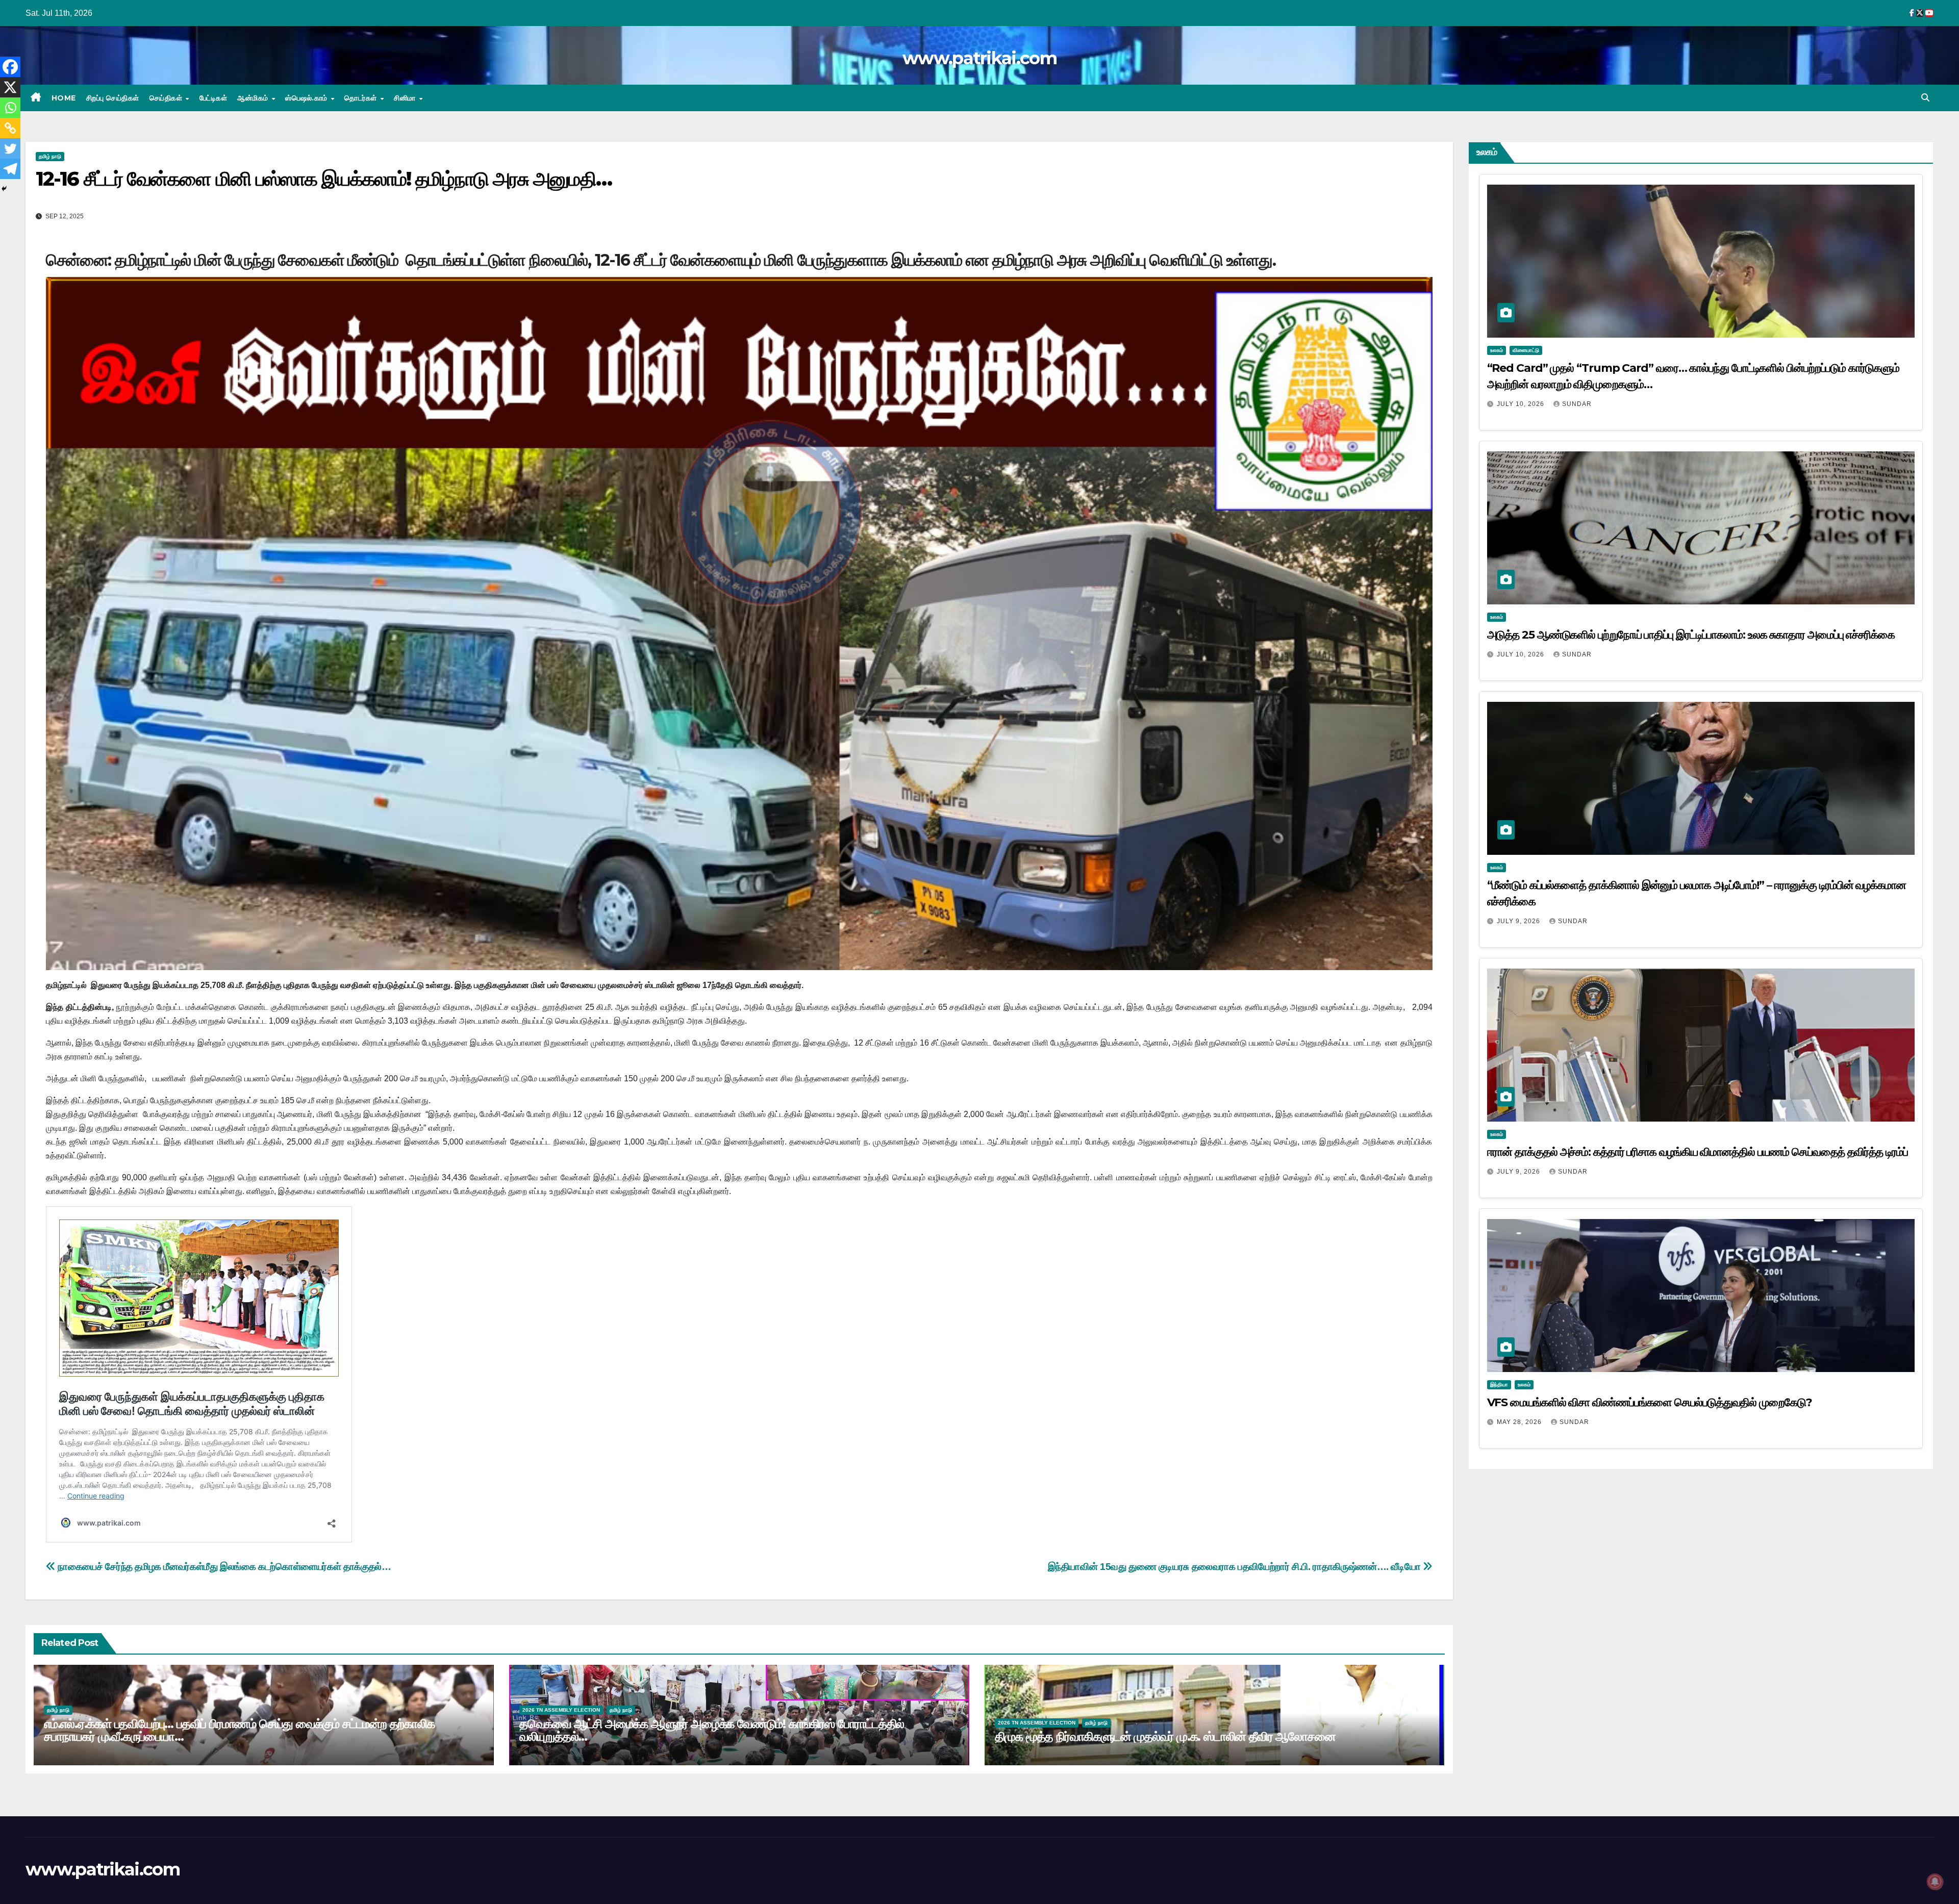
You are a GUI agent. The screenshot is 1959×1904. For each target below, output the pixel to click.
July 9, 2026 (1520, 921)
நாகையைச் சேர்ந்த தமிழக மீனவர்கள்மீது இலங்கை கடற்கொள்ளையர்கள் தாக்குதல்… (223, 1567)
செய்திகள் (167, 98)
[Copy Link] (10, 128)
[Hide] (4, 189)
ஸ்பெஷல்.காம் (307, 98)
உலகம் (1497, 350)
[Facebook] (10, 67)
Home (64, 98)
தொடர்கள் (362, 98)
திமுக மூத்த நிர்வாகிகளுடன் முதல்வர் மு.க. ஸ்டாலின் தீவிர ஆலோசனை (1165, 1736)
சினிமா (406, 98)
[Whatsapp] (10, 108)
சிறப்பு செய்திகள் (113, 98)
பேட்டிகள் (214, 98)
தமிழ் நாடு (50, 156)
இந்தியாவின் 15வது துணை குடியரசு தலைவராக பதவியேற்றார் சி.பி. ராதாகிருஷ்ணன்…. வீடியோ (1235, 1567)
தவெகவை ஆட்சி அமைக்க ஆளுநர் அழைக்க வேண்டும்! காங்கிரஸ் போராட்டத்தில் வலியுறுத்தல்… (712, 1730)
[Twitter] (10, 148)
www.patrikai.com (979, 58)
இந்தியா (1499, 1385)
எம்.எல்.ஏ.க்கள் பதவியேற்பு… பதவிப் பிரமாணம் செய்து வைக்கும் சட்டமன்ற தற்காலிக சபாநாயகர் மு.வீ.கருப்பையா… (239, 1730)
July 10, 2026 (1522, 404)
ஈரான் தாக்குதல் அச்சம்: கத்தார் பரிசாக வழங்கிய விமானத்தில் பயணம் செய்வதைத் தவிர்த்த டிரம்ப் (1698, 1152)
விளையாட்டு (1526, 350)
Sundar (1577, 404)
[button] (1925, 98)
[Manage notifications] (1935, 1882)
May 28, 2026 (1520, 1422)
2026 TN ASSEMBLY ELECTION (561, 1710)
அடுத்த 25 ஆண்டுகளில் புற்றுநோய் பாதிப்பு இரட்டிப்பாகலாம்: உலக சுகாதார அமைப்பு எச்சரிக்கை (1691, 635)
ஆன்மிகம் (254, 98)
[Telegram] (10, 169)
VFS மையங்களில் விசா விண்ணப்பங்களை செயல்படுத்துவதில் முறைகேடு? (1650, 1402)
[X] (10, 87)
